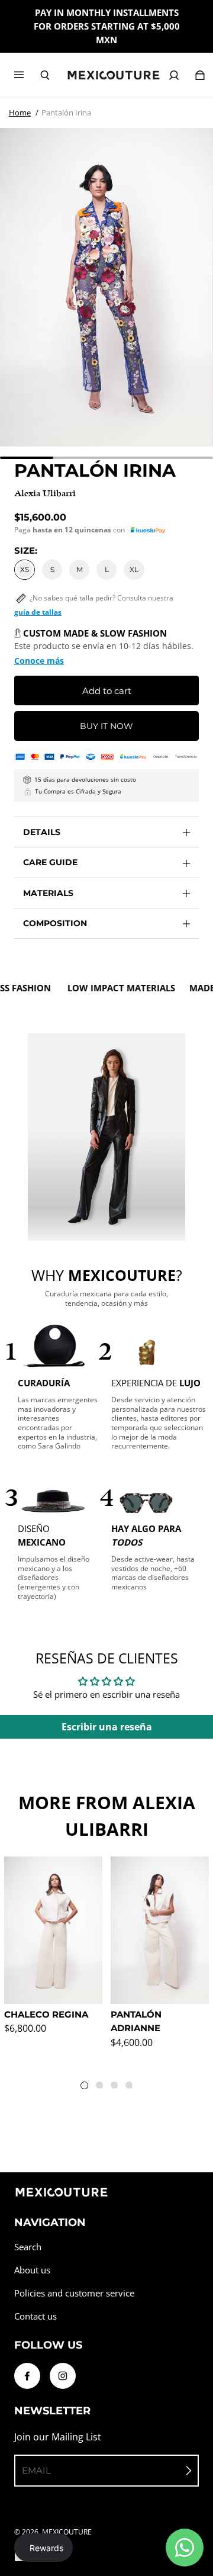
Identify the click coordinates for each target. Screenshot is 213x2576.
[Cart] (200, 75)
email (36, 2470)
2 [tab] (102, 2087)
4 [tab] (131, 2087)
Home (20, 113)
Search (28, 2247)
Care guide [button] (50, 862)
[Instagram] (63, 2376)
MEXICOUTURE (67, 2532)
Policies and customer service (74, 2293)
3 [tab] (117, 2087)
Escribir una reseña (107, 1727)
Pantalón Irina (66, 113)
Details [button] (42, 832)
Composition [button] (55, 923)
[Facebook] (27, 2376)
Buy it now (106, 726)
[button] (148, 530)
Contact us (35, 2316)
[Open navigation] (27, 75)
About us (32, 2270)
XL (134, 569)
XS (25, 569)
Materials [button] (48, 893)
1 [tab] (87, 2088)
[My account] (174, 75)
